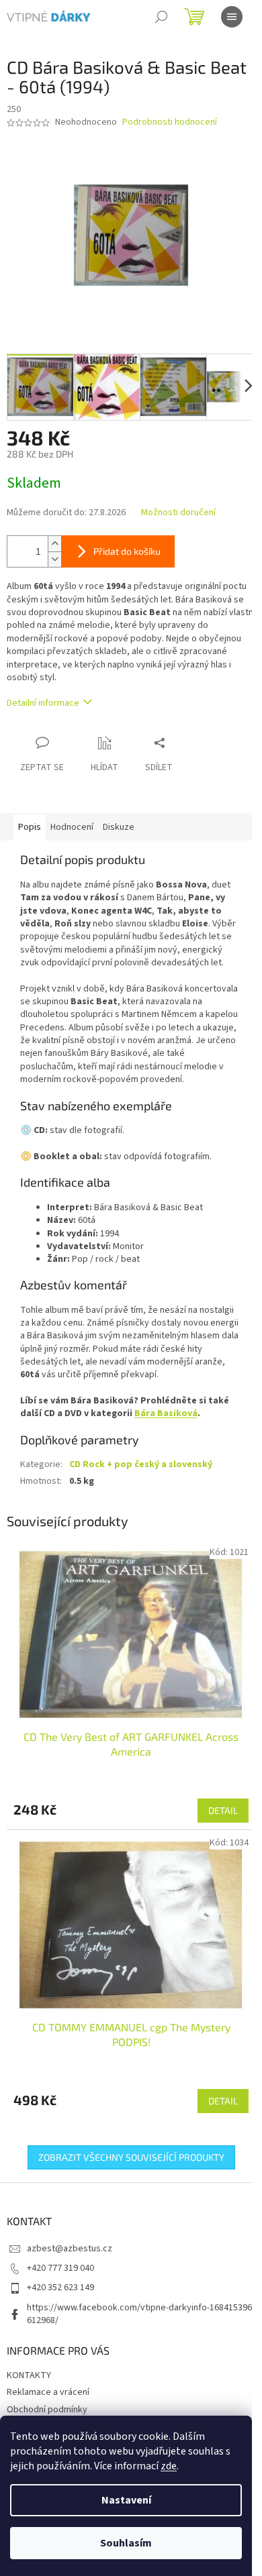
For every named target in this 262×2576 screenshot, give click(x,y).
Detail (223, 1810)
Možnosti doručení (178, 513)
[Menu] (232, 17)
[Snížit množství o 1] (54, 559)
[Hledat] (161, 17)
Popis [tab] (30, 827)
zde (169, 2466)
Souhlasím (126, 2543)
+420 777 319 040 (60, 2268)
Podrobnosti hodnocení (170, 122)
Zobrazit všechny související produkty (131, 2157)
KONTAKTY (29, 2375)
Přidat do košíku (127, 551)
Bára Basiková (166, 1413)
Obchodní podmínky (47, 2410)
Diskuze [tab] (119, 827)
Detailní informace (43, 703)
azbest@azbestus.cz (70, 2249)
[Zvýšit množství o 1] (54, 544)
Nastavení (126, 2500)
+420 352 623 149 (60, 2288)
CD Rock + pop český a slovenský (141, 1464)
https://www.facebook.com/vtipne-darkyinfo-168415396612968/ (139, 2314)
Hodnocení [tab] (72, 827)
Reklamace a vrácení (48, 2392)
